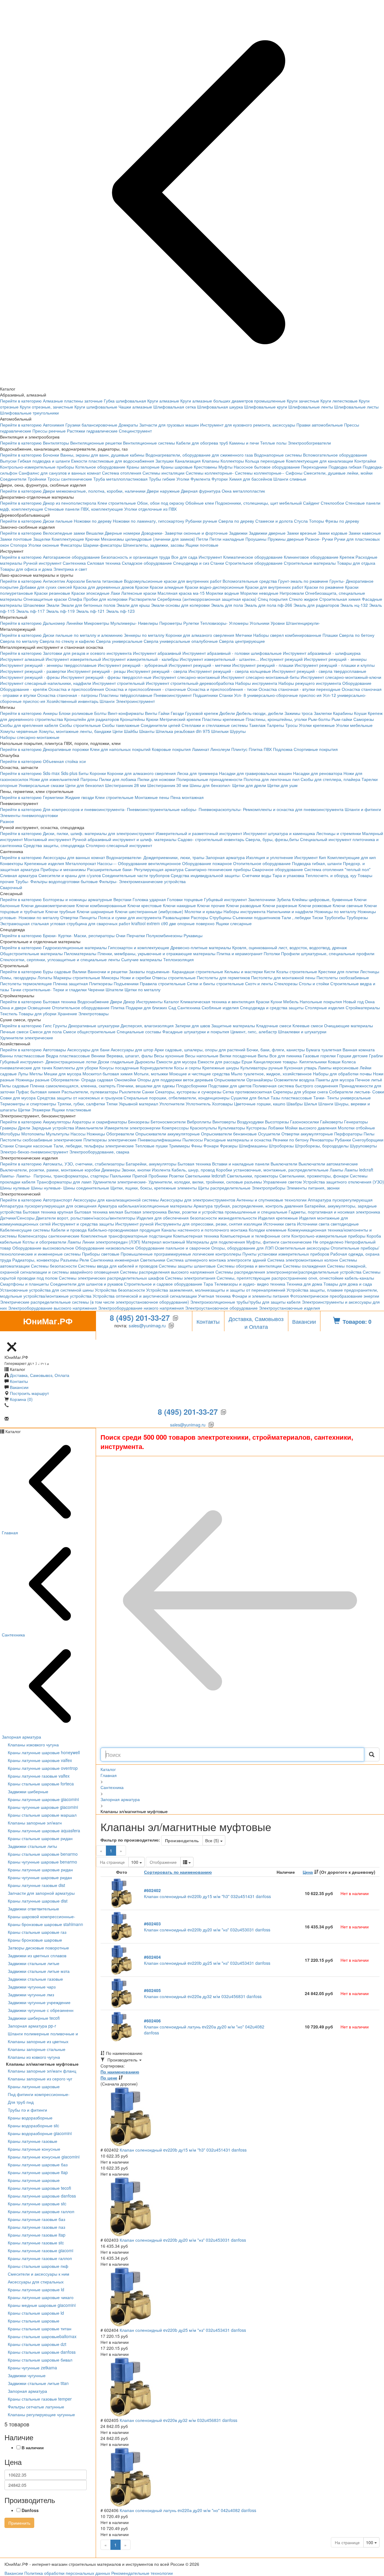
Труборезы (357, 917)
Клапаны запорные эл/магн (35, 1823)
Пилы (369, 1134)
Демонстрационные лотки (71, 1062)
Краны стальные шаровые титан (40, 2328)
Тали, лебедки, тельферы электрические (94, 1146)
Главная (109, 1775)
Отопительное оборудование (262, 863)
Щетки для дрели (249, 785)
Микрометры (97, 623)
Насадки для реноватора (318, 773)
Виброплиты (199, 1122)
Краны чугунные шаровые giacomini (43, 1807)
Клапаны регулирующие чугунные (41, 2414)
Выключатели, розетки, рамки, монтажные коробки (50, 1170)
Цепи (118, 731)
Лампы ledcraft (359, 1170)
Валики (79, 971)
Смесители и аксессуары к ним (39, 2274)
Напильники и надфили (290, 911)
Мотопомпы (33, 1134)
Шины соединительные (86, 1188)
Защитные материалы (233, 1025)
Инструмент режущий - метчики (200, 665)
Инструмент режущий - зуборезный (133, 665)
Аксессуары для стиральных (36, 2282)
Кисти (270, 971)
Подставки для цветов (230, 1086)
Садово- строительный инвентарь (211, 839)
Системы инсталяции (163, 473)
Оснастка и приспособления (76, 689)
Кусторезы (256, 1128)
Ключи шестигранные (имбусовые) (149, 911)
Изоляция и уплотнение (270, 857)
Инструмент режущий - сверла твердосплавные (319, 671)
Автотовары (54, 1050)
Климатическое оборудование (253, 557)
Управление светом (282, 1182)
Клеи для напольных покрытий (120, 749)
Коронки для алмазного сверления (200, 635)
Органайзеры (259, 1080)
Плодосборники (192, 1086)
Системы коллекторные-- (260, 473)
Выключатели (284, 1164)
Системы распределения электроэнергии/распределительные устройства (288, 1272)
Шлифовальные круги (266, 407)
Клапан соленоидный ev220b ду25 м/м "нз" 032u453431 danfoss (207, 1960)
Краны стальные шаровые (34, 2321)
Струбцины (220, 917)
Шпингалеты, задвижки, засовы (154, 545)
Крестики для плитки (339, 971)
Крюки (152, 719)
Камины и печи (244, 443)
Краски (142, 587)
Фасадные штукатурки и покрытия (196, 1031)
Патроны (89, 779)
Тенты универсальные (349, 1098)
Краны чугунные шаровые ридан (40, 1877)
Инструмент (210, 557)
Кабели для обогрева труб (202, 443)
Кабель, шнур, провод (193, 1170)
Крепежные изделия (44, 863)
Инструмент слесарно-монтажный (186, 677)
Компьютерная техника (196, 1236)
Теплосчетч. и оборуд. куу (331, 875)
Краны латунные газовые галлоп (40, 2258)
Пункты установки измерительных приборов (286, 1254)
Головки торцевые (185, 899)
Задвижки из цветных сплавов (37, 1955)
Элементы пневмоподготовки (29, 815)
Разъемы (69, 1260)
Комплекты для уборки (76, 1068)
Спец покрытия (273, 599)
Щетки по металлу (142, 989)
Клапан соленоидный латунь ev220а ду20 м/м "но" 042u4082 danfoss (204, 2027)
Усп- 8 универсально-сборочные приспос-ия (278, 695)
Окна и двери (13, 1007)
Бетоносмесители (168, 1122)
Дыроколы (145, 1062)
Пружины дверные (286, 539)
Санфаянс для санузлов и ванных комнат (60, 473)
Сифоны (294, 473)
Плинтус (239, 749)
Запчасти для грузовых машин (169, 425)
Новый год (353, 1001)
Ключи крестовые (145, 905)
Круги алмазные (163, 401)
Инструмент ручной (134, 1224)
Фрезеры (229, 1146)
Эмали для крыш (133, 605)
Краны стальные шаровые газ (37, 1932)
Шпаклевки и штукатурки (302, 1031)
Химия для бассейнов (250, 479)
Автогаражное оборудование (71, 557)
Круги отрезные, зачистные (46, 407)
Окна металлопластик (243, 491)
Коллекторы (232, 461)
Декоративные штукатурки (94, 1025)
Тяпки (112, 1104)
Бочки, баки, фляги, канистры (276, 1050)
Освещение (39, 1007)
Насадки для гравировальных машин (255, 773)
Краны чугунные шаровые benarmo (42, 1862)
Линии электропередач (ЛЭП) (111, 1242)
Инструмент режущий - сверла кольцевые (230, 671)
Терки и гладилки (70, 989)
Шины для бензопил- (210, 785)
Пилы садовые (14, 1086)
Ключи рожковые (315, 905)
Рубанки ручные (201, 521)
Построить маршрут (29, 1393)
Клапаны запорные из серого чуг (40, 2079)
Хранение (67, 1013)
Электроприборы (268, 1188)
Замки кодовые (333, 533)
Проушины (256, 539)
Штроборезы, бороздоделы (322, 1146)
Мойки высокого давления (311, 1128)
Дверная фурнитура (201, 491)
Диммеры (111, 1170)
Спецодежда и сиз (191, 563)
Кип (322, 857)
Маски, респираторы (94, 935)
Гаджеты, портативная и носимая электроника (334, 1212)
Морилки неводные (259, 593)
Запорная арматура (225, 857)
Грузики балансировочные (91, 425)
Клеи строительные (117, 503)
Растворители (142, 599)
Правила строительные (163, 983)
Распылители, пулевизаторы (90, 1092)
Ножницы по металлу (335, 911)
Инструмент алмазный (22, 659)
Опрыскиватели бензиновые (229, 1134)
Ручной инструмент (42, 563)
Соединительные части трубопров (136, 875)
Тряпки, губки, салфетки (81, 1104)
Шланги (107, 701)
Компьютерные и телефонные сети (255, 1236)
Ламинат (201, 749)
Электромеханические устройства (152, 881)
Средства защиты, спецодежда (54, 845)
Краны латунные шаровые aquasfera (44, 1830)
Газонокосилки (304, 1122)
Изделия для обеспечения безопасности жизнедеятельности (197, 1218)
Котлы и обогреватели (44, 1242)
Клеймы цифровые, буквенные (322, 899)
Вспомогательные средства (250, 581)
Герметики (53, 797)
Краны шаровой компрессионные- (42, 1916)
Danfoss (30, 2510)
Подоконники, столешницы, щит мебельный (258, 503)
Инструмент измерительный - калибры (140, 659)
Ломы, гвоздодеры (18, 977)
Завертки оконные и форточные (196, 533)
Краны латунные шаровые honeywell (44, 1752)
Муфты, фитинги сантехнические (279, 1242)
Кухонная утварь (300, 1068)
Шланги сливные (290, 479)
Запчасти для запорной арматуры (41, 1893)
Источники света (280, 1224)
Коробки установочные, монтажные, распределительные (272, 1170)
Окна (370, 1001)
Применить (19, 2523)
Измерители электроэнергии (132, 1128)
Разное (7, 821)
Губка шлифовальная (125, 401)
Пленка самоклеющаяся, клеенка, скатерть (73, 1086)
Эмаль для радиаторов (316, 605)
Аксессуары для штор (132, 1050)
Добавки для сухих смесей (46, 587)
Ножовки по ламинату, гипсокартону (148, 521)
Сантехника (74, 563)
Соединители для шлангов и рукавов (86, 1284)
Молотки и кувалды (203, 911)
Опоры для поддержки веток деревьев (175, 1080)
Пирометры (171, 623)
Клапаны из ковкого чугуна (34, 2057)
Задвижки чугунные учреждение (39, 2002)
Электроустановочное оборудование (221, 1308)
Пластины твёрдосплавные (126, 695)
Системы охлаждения (304, 1266)
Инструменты (149, 1001)
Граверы (8, 1128)
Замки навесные (365, 533)
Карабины (343, 713)
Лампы (336, 1170)
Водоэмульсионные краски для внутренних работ (173, 581)
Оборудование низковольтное (105, 1248)
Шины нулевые (15, 1188)
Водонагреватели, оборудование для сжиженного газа (199, 455)
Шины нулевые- (46, 1188)
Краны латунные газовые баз (36, 2219)
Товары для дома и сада (348, 1284)
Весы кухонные (169, 1056)
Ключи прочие (211, 905)
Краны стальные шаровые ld (36, 2313)
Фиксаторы (71, 545)
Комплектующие (68, 539)
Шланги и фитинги (363, 809)
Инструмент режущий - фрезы (30, 677)
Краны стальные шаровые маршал (42, 1815)
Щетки (24, 1110)
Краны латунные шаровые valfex (40, 1760)
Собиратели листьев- (350, 1092)
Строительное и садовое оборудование (163, 1284)
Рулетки (191, 623)
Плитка (118, 1007)
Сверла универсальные (119, 641)
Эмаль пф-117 (30, 611)
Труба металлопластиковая (120, 479)
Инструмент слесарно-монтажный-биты (260, 677)
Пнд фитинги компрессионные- (39, 2094)
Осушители (269, 1134)
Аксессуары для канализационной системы (116, 1200)
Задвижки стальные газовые (35, 1979)
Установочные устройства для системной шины (47, 1290)
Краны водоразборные (30, 2118)
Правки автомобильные (320, 425)
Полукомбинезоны (164, 935)
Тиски (318, 917)
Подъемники (126, 983)
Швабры (295, 1104)
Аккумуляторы (57, 1122)
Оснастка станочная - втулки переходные (300, 689)
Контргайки (365, 461)
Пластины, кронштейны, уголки (276, 719)
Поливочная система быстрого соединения (295, 1086)
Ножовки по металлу (39, 917)
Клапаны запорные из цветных (38, 2041)
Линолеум (220, 749)
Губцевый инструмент (225, 899)
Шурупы (238, 731)
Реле (84, 1260)
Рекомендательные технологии (142, 2573)
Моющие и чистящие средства (199, 1074)
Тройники (37, 479)
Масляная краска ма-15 (181, 593)
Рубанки (343, 1140)
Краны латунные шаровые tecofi (39, 2188)
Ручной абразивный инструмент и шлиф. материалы (124, 839)
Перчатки (136, 935)
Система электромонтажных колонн (303, 1260)
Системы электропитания (190, 1278)
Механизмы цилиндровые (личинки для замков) (148, 539)
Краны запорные (143, 467)
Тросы (291, 725)
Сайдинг (311, 503)
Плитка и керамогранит (240, 953)
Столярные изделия (325, 1007)
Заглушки (165, 461)
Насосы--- (107, 863)
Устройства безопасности (120, 1290)
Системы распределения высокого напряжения (167, 1272)
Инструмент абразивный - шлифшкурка (322, 653)
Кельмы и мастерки (244, 971)
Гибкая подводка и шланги (44, 461)
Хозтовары (222, 1104)
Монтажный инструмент (48, 839)
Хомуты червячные (19, 731)
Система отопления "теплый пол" (337, 869)
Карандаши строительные (198, 971)
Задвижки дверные (267, 533)
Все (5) (215, 1840)
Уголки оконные (44, 545)
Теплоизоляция (178, 959)
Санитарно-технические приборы (218, 869)
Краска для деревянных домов (103, 587)
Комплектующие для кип (352, 857)
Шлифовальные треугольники (29, 413)
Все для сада (184, 557)
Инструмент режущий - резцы (96, 671)
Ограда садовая (97, 1080)
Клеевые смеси (308, 1025)
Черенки (96, 989)
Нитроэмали (292, 593)
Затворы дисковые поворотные (38, 1948)
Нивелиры (148, 623)
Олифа (75, 599)
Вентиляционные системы (149, 443)
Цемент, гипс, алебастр (254, 1031)
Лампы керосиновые (338, 1068)
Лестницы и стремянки (339, 833)
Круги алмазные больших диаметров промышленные (233, 401)
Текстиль (9, 1013)
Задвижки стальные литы (32, 1846)
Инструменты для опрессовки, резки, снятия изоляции (208, 1224)
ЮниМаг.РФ (48, 1323)
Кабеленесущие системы (25, 1230)
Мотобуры (10, 1134)
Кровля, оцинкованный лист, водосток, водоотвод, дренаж (289, 947)
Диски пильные (58, 521)
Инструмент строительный (118, 683)
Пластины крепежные (223, 719)
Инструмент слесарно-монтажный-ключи (341, 677)
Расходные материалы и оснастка (238, 1140)
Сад (172, 1007)
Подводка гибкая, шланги (317, 863)
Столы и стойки (314, 983)
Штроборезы (281, 1146)
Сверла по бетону (357, 635)
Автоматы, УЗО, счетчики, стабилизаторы (84, 1164)
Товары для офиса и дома (26, 569)
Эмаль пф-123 (120, 611)
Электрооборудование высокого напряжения (52, 1308)
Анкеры (50, 713)
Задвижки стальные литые (34, 1963)
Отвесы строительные (174, 977)
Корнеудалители (156, 1068)
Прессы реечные (49, 431)
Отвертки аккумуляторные (307, 1134)
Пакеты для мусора (335, 1080)
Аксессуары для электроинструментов (198, 1200)
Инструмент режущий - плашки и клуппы (335, 665)
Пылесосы (193, 1140)
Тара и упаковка (288, 875)
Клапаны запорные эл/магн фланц (42, 2071)
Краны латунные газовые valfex (39, 1776)
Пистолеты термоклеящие (26, 983)
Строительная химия (340, 599)
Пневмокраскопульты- (220, 809)
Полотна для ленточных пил (271, 779)
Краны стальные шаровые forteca (41, 1784)
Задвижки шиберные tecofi (34, 2018)
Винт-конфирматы (126, 713)
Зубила (284, 899)
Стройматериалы (363, 1007)
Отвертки (69, 917)
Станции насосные (34, 1146)
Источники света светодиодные (328, 1224)
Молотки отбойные (356, 1128)
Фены (197, 1146)
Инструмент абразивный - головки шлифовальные (232, 653)
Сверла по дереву (236, 521)
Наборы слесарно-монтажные (30, 737)
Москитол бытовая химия (108, 1074)
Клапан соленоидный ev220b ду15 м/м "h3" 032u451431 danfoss (207, 1893)
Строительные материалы (310, 563)
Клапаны (211, 461)
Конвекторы (12, 863)
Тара (208, 1284)
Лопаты (45, 977)
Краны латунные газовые (33, 2141)
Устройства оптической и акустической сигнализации (145, 1296)
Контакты (208, 1321)
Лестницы (370, 971)
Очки (121, 935)
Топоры (316, 521)
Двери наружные (163, 491)
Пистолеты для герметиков (223, 977)
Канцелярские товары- (276, 1062)
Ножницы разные (33, 1080)
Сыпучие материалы (142, 959)
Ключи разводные (244, 905)
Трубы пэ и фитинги (27, 2110)
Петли (202, 539)
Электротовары (93, 1013)
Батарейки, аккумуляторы (151, 1164)
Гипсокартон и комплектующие (139, 947)
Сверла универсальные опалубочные (181, 641)
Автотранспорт (57, 1200)
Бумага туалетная (324, 1050)
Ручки (327, 539)
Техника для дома (304, 1284)
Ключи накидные (179, 905)
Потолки (272, 953)
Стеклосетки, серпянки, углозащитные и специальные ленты (60, 959)
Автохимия (54, 425)
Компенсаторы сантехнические (49, 1236)
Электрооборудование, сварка (99, 1152)
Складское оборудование (147, 563)
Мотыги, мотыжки (151, 1074)
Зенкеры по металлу (144, 635)
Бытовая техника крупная (48, 1212)
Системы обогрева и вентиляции (249, 1266)
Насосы (78, 1134)
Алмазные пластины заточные (73, 401)
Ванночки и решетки (108, 971)
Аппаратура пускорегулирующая (340, 1200)
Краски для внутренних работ (274, 587)
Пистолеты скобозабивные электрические (41, 1140)
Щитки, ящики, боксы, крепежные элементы (154, 1188)
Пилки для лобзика (118, 779)
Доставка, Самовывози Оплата (256, 1323)
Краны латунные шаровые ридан (40, 1870)
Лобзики (276, 1128)
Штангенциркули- (303, 623)
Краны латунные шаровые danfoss (42, 2196)
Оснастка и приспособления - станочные (146, 689)
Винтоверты (224, 1122)
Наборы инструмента (256, 683)
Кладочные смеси (274, 1025)
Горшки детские (352, 1056)
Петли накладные (227, 539)
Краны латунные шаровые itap (38, 2172)
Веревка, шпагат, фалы (130, 1056)
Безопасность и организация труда (136, 557)
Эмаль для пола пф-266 (268, 605)
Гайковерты (331, 1122)
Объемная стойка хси (64, 761)
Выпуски (8, 461)
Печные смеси (14, 1031)
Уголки (183, 479)
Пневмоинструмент (173, 695)
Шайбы (131, 731)
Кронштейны (132, 719)
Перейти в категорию (21, 401)
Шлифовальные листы (356, 407)
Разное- (313, 539)
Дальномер (54, 623)
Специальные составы (139, 1031)
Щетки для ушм (282, 785)
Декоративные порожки (66, 749)
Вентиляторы (56, 443)
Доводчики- (152, 533)
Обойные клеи (200, 503)
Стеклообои (332, 503)
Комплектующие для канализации (319, 461)
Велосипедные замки (64, 533)
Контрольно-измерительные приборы (37, 467)
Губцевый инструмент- (22, 1062)
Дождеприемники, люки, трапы (174, 857)
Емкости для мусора (176, 1062)
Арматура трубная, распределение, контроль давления (248, 1206)
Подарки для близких (146, 1007)
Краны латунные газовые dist (36, 1885)
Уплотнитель (198, 1104)
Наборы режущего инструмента (310, 683)
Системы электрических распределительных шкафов (111, 1278)
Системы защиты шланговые (187, 1266)
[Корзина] (4, 1337)
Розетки (176, 1176)
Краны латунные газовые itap (37, 2235)
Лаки (115, 593)
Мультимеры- (124, 623)
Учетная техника (214, 1296)
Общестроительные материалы (31, 953)
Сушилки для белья (250, 1098)
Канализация (188, 461)
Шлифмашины (253, 1146)
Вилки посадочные (238, 1056)
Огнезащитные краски (45, 599)
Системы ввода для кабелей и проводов (118, 1266)
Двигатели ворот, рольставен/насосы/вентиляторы (85, 1218)
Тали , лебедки (296, 917)
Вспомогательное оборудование (335, 455)
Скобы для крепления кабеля (29, 725)
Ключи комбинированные (101, 905)
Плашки (330, 635)
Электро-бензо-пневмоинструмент (34, 1152)
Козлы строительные (297, 971)
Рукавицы (193, 935)
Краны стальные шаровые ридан (40, 1838)
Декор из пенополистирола (70, 503)
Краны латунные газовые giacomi (40, 2250)
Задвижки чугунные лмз (31, 1994)
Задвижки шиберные (28, 1791)
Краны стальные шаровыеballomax (42, 2336)
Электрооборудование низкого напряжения (141, 1308)
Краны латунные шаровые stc (37, 2204)
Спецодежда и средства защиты (272, 1007)
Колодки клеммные (268, 1230)
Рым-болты (319, 719)
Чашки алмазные (135, 407)
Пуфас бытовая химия (38, 1092)
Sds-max (51, 773)
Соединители (13, 479)
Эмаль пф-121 (90, 611)
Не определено (328, 1242)
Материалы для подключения (216, 1242)
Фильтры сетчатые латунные (36, 2407)
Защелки (42, 539)
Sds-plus (69, 773)
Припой (140, 1176)
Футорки (220, 479)
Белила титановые (104, 581)
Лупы (23, 1074)
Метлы (36, 1074)
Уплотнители (172, 1104)
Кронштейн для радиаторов (91, 719)
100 (138, 1862)
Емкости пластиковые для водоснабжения (113, 461)
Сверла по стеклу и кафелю (67, 641)
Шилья (310, 1104)
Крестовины (205, 467)
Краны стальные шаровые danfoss (42, 2352)
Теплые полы (273, 443)
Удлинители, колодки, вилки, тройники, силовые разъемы (205, 1182)
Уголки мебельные (354, 725)
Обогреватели (120, 1134)
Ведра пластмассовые (68, 1056)
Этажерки (41, 1110)
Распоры (199, 917)
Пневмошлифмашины (159, 1140)
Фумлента (200, 479)
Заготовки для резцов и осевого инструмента (87, 653)
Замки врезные (302, 533)
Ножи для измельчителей (54, 779)
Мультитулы (58, 1134)
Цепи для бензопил (85, 785)
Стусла (301, 521)
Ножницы (96, 1134)
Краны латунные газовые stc (36, 2243)
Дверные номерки (122, 533)
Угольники (259, 623)
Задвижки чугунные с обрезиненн (41, 2010)
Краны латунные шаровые (34, 2086)
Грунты (60, 1025)
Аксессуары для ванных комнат (74, 857)
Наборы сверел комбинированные (287, 635)
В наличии (33, 2447)
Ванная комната (359, 1050)
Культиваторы (232, 1128)
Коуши (360, 713)
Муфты (225, 467)
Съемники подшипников (256, 917)
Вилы (263, 1056)
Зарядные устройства (53, 1128)
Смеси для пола (46, 1031)
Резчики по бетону (291, 1140)
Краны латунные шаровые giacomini (43, 1799)
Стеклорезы (286, 983)
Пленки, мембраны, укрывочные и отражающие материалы (156, 953)
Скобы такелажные (121, 725)
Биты (84, 773)
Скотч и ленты (259, 983)
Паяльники (120, 1176)
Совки (378, 1092)
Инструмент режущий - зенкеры (335, 659)
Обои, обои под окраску (161, 503)
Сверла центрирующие (242, 641)
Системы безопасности (54, 1266)
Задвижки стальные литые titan (38, 2383)
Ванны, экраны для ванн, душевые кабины (102, 455)
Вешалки (95, 533)
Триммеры (179, 1146)
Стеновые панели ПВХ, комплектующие (84, 509)
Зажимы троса (298, 713)
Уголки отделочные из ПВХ (150, 509)
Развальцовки (176, 917)
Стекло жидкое (303, 599)
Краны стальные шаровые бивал (40, 2360)
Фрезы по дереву (342, 521)
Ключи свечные (348, 905)
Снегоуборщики (368, 1140)
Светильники (153, 1260)
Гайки (164, 713)
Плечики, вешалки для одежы (146, 1086)
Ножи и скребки (136, 977)
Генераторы (356, 1122)
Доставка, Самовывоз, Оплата (40, 1375)
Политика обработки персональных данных (67, 2573)
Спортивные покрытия (316, 749)
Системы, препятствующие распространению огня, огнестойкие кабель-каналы (295, 1278)
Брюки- (50, 935)
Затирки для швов (192, 1025)
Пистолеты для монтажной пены (283, 977)
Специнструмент (135, 431)
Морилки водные (222, 593)
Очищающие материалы (348, 1025)
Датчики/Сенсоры (17, 1218)
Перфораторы (348, 1134)
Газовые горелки (319, 1056)
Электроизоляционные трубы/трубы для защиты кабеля (245, 1302)
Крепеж (347, 557)
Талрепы (275, 725)
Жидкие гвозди (79, 797)
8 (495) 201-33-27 (140, 1318)
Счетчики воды (257, 875)
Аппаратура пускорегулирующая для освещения (48, 1206)
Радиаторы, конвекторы (36, 1260)
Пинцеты (88, 917)
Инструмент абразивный (157, 653)
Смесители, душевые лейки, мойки (338, 473)
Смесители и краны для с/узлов (70, 875)
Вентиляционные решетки (96, 443)
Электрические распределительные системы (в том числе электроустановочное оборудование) (94, 1302)
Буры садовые (57, 971)
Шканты (147, 731)
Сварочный (11, 887)
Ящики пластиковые (71, 1110)
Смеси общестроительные (89, 1031)
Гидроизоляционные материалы (75, 947)
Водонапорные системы (278, 455)
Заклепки (323, 713)
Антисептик (54, 581)
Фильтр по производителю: (130, 1840)
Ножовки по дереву (93, 521)
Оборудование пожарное (207, 863)
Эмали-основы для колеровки (180, 605)
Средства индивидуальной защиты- (206, 875)
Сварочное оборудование (277, 869)
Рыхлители (130, 1092)
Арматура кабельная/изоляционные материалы (145, 1206)
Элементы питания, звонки (313, 1188)
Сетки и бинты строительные (215, 983)
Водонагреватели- (124, 857)
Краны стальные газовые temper (40, 2399)
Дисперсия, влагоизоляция (147, 1025)
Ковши (334, 1062)
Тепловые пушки (151, 1146)
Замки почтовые (16, 539)
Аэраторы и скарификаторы (99, 1122)
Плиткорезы (101, 983)
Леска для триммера (197, 773)
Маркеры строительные (77, 977)
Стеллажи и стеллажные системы (215, 725)
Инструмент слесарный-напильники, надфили (46, 683)
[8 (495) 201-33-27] (26, 1337)
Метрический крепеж (180, 719)
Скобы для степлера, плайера (330, 779)
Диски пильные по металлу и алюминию (83, 635)
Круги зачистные (303, 401)
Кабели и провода (69, 1230)
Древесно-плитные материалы (201, 947)
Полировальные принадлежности (209, 779)
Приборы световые (101, 1254)
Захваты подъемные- (150, 971)
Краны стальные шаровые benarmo (43, 1854)
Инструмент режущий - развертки (33, 671)
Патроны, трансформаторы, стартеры (71, 1176)
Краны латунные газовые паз (36, 2227)
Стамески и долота (274, 521)
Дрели (24, 1128)
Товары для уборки (37, 1013)
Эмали (53, 605)
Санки (148, 1092)
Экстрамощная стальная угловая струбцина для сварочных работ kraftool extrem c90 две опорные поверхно (107, 923)
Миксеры (110, 977)
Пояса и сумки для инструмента (130, 917)
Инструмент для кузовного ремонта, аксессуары (248, 425)
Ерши (247, 1062)
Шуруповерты (363, 1146)
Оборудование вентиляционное (149, 863)
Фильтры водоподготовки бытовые (64, 881)
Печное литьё (369, 1080)
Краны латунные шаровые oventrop (43, 1768)
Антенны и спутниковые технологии (271, 1200)
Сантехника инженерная (115, 1260)
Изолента (161, 1170)
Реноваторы (322, 1140)
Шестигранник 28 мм (126, 785)
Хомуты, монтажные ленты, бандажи (75, 731)
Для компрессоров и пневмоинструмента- (84, 809)
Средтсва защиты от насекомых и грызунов (80, 1098)
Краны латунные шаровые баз (38, 2164)
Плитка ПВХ (260, 749)
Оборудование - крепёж (24, 689)
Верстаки (122, 899)
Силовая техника (104, 563)
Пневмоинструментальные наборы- (162, 809)
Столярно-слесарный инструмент (119, 845)
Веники (98, 1056)
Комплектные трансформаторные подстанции (126, 1236)
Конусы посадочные (119, 1068)
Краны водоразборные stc (33, 2125)
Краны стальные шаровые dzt (37, 2344)
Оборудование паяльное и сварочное (173, 1248)
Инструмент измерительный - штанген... (219, 659)
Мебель (291, 1001)
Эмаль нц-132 (354, 605)
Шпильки (220, 731)
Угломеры (239, 623)
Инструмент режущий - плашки (263, 665)
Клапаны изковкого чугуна (33, 1745)
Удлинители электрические (27, 1037)
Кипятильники (313, 1062)
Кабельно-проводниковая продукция (124, 1230)
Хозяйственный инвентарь (72, 701)
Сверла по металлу (19, 641)
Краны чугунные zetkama (32, 2368)
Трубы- (22, 881)
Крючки (92, 539)
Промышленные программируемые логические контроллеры (181, 1254)
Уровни (278, 623)
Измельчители (89, 1128)
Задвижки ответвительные (33, 1909)
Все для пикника (286, 1056)
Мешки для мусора (63, 1074)
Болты (100, 713)
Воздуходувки (250, 1122)
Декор (129, 1001)
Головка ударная (149, 899)
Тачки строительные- (31, 989)
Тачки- (319, 1098)
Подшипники (205, 695)
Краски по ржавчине (324, 587)
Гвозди (177, 713)
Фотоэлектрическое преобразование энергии (335, 1296)
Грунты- (337, 581)
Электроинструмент (135, 701)
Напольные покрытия (321, 1001)
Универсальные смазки (41, 785)
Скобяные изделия (220, 1007)
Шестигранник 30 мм (168, 785)
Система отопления (122, 473)
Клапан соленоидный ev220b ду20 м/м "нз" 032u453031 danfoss (207, 1927)
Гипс (47, 1025)
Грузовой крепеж (202, 713)
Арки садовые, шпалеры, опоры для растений (200, 1050)
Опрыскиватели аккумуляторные (168, 1134)
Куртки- (65, 935)
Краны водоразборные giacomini (40, 2133)
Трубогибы (335, 917)
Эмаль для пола (227, 605)
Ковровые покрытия (171, 749)
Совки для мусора (18, 1098)
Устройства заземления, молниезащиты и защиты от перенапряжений (216, 1290)
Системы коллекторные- (210, 473)
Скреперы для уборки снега (300, 1092)
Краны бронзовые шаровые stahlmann (45, 1924)
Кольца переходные (265, 461)
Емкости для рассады (219, 1062)
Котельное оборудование (100, 467)
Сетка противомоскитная (247, 1092)
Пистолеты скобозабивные (343, 977)
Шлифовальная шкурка (220, 407)
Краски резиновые (52, 593)
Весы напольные (202, 1056)
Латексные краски (139, 593)
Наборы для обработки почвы (342, 1074)
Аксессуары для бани (88, 1050)
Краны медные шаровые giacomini (42, 2305)
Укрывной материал (138, 1104)
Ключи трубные (60, 911)
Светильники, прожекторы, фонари (314, 1176)
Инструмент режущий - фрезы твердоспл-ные (106, 677)
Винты (151, 713)
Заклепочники (262, 899)
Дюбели (227, 713)
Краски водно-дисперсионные (214, 587)
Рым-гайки (342, 719)
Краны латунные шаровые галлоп (41, 2211)
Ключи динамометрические (48, 905)
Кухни (276, 1001)
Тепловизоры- (214, 623)
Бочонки (51, 455)
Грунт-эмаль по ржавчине (303, 581)
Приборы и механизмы (63, 869)
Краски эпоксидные (90, 593)
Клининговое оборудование (311, 557)
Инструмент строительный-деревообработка (190, 683)
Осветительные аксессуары (302, 1248)
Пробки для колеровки (105, 599)
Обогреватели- (65, 1080)
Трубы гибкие (162, 479)
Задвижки (238, 533)
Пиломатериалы (80, 953)
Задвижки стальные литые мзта (39, 1971)
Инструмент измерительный (73, 659)
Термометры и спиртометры (28, 1104)
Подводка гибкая (345, 467)
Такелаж (257, 725)
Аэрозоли (76, 581)
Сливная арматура (19, 875)
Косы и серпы (187, 1068)
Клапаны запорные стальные (37, 2049)
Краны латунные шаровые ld (36, 2289)
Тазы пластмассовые (291, 1098)
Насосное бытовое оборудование (267, 467)
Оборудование (357, 683)
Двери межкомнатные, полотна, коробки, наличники (94, 491)
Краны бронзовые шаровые (35, 1940)
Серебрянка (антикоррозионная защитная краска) (207, 599)
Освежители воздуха (294, 1080)
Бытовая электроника (146, 1212)
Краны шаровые (177, 467)
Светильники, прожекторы (252, 1176)
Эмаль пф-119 (60, 611)
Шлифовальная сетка (175, 407)
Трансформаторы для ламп (64, 1182)
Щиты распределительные (224, 1188)
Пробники (158, 1176)
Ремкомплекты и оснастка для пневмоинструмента (293, 809)
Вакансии (304, 1321)
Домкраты (128, 425)
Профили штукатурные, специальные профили (328, 953)
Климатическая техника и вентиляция (217, 1001)
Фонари (211, 1146)
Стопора (19, 545)
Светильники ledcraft (205, 1176)
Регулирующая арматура (159, 869)
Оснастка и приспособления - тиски (222, 689)
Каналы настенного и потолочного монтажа (204, 1230)
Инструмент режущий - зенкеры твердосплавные (48, 665)
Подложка (283, 749)
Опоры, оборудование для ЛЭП (242, 1248)
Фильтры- (108, 881)
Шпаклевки (34, 605)
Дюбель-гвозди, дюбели (260, 713)
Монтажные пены (152, 797)
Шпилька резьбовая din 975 (183, 731)
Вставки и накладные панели (241, 1164)
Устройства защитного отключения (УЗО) (343, 1182)
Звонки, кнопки (136, 1170)
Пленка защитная (70, 983)
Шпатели (114, 989)
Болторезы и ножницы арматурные (78, 899)
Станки (217, 563)
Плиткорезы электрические (110, 1140)
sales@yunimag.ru (147, 1325)
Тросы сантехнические (70, 479)
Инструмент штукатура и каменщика (279, 833)
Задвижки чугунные (27, 2375)
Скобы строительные (80, 725)
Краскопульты (203, 1128)
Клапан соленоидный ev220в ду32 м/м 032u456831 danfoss (203, 1993)
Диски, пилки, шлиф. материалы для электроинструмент (99, 833)
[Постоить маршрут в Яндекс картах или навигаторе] (11, 1337)
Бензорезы (139, 1122)
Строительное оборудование (254, 563)
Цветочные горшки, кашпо (260, 1104)
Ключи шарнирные (95, 911)
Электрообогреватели (309, 443)
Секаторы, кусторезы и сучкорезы (188, 1092)
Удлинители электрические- (120, 1182)
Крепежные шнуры (221, 1068)
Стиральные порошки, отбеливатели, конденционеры (177, 1098)
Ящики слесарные (234, 923)
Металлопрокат (81, 863)
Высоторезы (277, 1122)
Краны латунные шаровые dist (38, 1901)
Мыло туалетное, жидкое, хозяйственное (271, 1074)
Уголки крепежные (317, 725)
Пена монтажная (187, 797)
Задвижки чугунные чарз (32, 1987)
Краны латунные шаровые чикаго (41, 2297)
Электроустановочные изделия (289, 1308)
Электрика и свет (70, 569)
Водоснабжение (93, 1001)
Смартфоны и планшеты (24, 1284)
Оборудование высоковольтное (43, 1248)
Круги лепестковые (339, 401)
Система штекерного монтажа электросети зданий (216, 1260)
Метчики (244, 635)
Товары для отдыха (356, 563)
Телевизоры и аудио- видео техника (250, 1284)
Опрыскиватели (230, 1080)
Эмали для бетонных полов (88, 605)
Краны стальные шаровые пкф (38, 2266)
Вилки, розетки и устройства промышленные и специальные (228, 1212)
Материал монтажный (163, 1242)
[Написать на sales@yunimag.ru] (19, 1337)
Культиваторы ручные (262, 1068)
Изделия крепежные (278, 1218)
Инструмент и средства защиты (83, 1224)
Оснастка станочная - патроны (67, 695)
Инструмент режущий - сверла (157, 671)
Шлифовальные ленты (311, 407)
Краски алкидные (167, 587)
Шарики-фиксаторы (102, 545)
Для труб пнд (21, 2102)
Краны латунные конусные (34, 2149)
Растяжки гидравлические (92, 431)
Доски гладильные (116, 1062)
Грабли (376, 1056)
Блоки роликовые (76, 713)
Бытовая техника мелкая (99, 1212)
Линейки (75, 623)
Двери (116, 1001)
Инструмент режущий (281, 659)
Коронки (98, 773)
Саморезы (364, 719)
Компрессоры (175, 1128)
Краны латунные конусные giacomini (44, 2157)
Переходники (314, 467)
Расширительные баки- (110, 869)
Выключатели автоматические (328, 1164)
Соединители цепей (160, 725)
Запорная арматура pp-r (32, 2026)
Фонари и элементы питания (260, 1296)
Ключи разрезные (280, 905)
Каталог (171, 1001)
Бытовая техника (60, 1001)
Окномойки (125, 1080)
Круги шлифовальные (96, 407)
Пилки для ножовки (156, 779)
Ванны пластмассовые (22, 1056)
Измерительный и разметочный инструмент (199, 833)
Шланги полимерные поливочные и (43, 2034)
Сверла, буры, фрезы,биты (272, 839)
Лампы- (7, 1176)
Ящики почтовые (202, 545)
